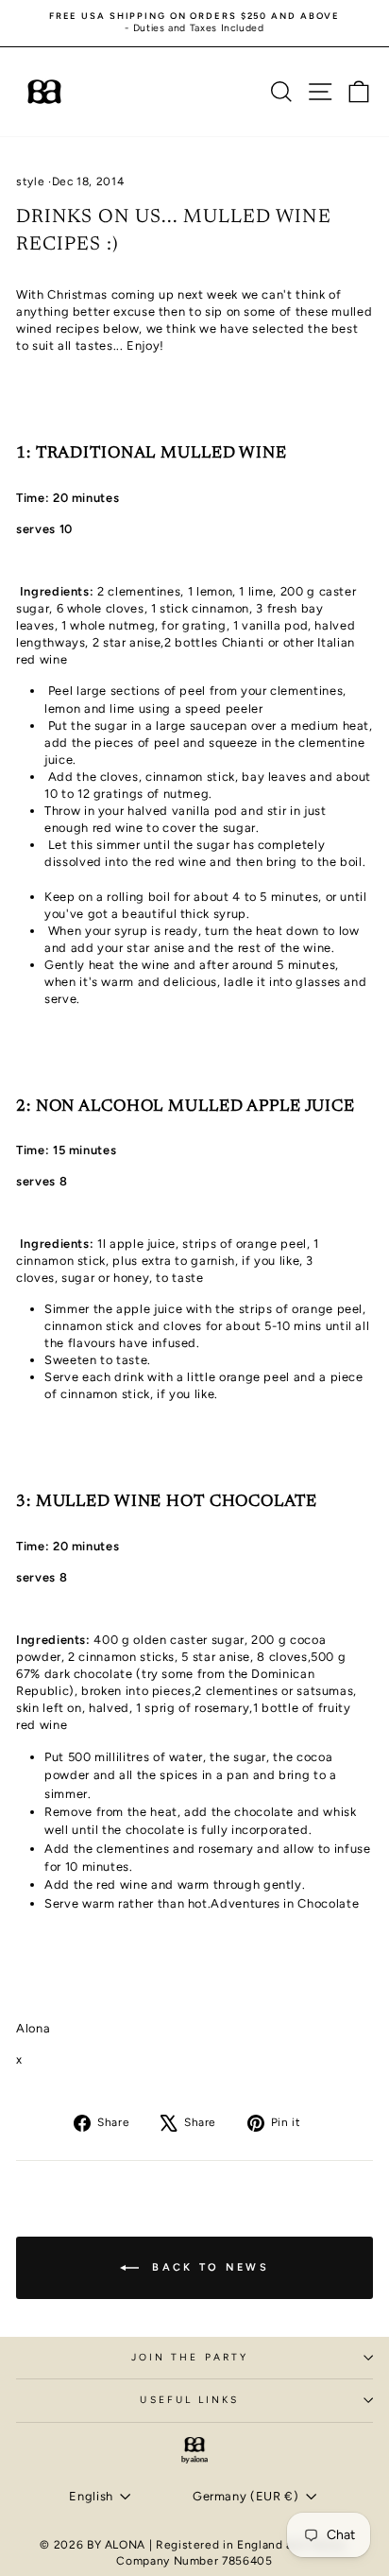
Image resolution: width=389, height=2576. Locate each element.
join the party (190, 2357)
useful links (189, 2400)
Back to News (208, 2266)
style (30, 182)
